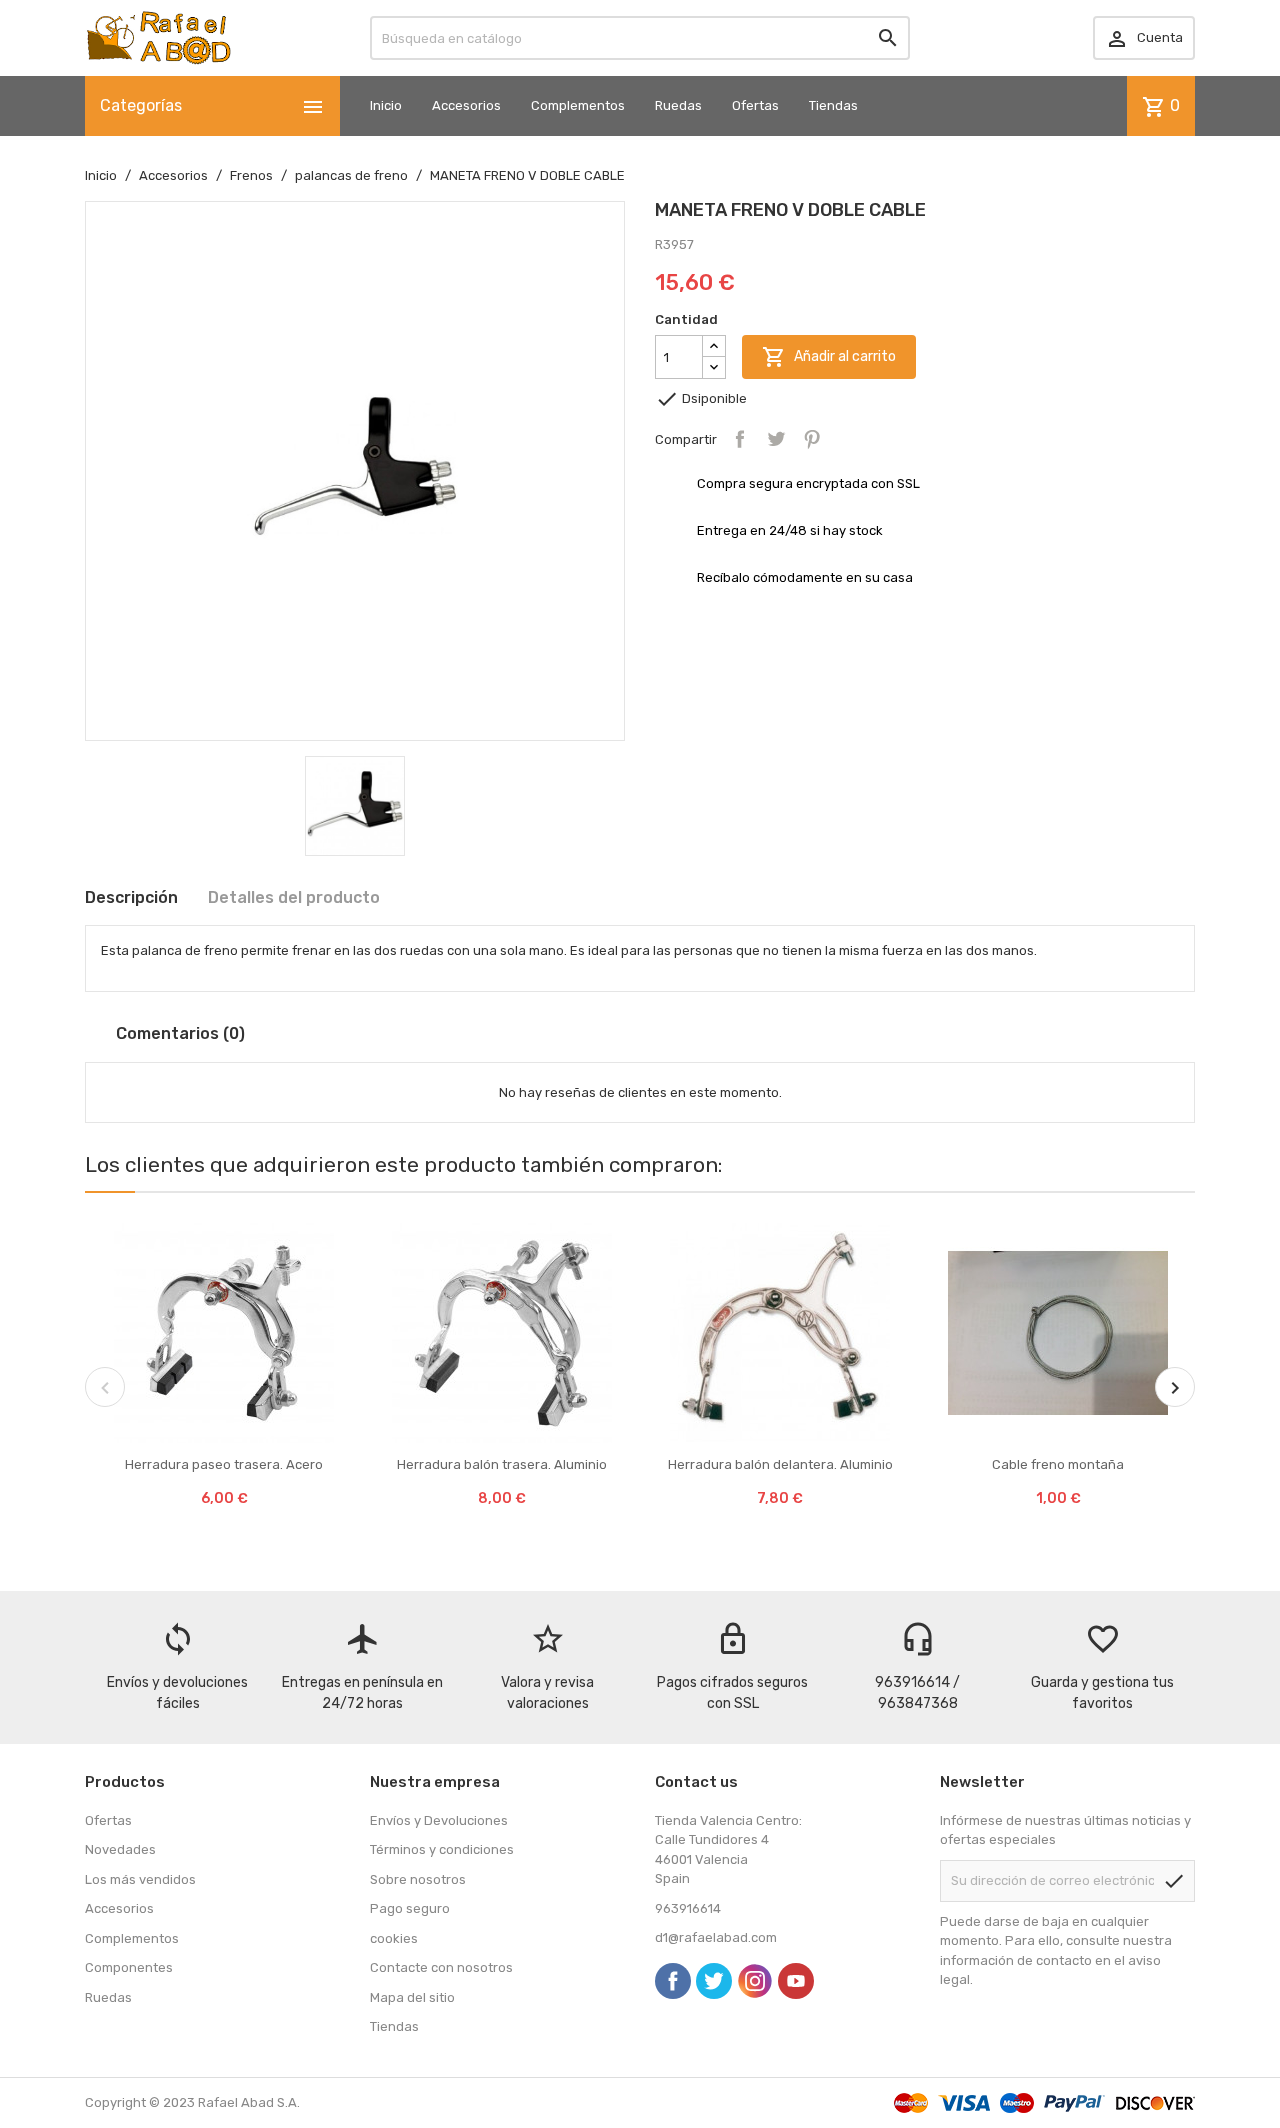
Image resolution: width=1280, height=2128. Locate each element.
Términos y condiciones (442, 1849)
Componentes (129, 1967)
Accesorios (466, 105)
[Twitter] (714, 1981)
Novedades (120, 1849)
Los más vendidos (140, 1879)
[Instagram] (755, 1981)
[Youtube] (796, 1981)
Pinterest (812, 439)
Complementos (578, 105)
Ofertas (755, 105)
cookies (394, 1938)
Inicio (386, 105)
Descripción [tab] (131, 897)
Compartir (740, 439)
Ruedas (678, 105)
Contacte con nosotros (441, 1967)
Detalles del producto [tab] (294, 897)
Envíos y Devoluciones (439, 1820)
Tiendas (833, 105)
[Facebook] (673, 1981)
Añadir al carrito (829, 357)
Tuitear (776, 439)
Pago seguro (410, 1908)
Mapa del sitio (412, 1997)
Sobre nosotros (418, 1879)
